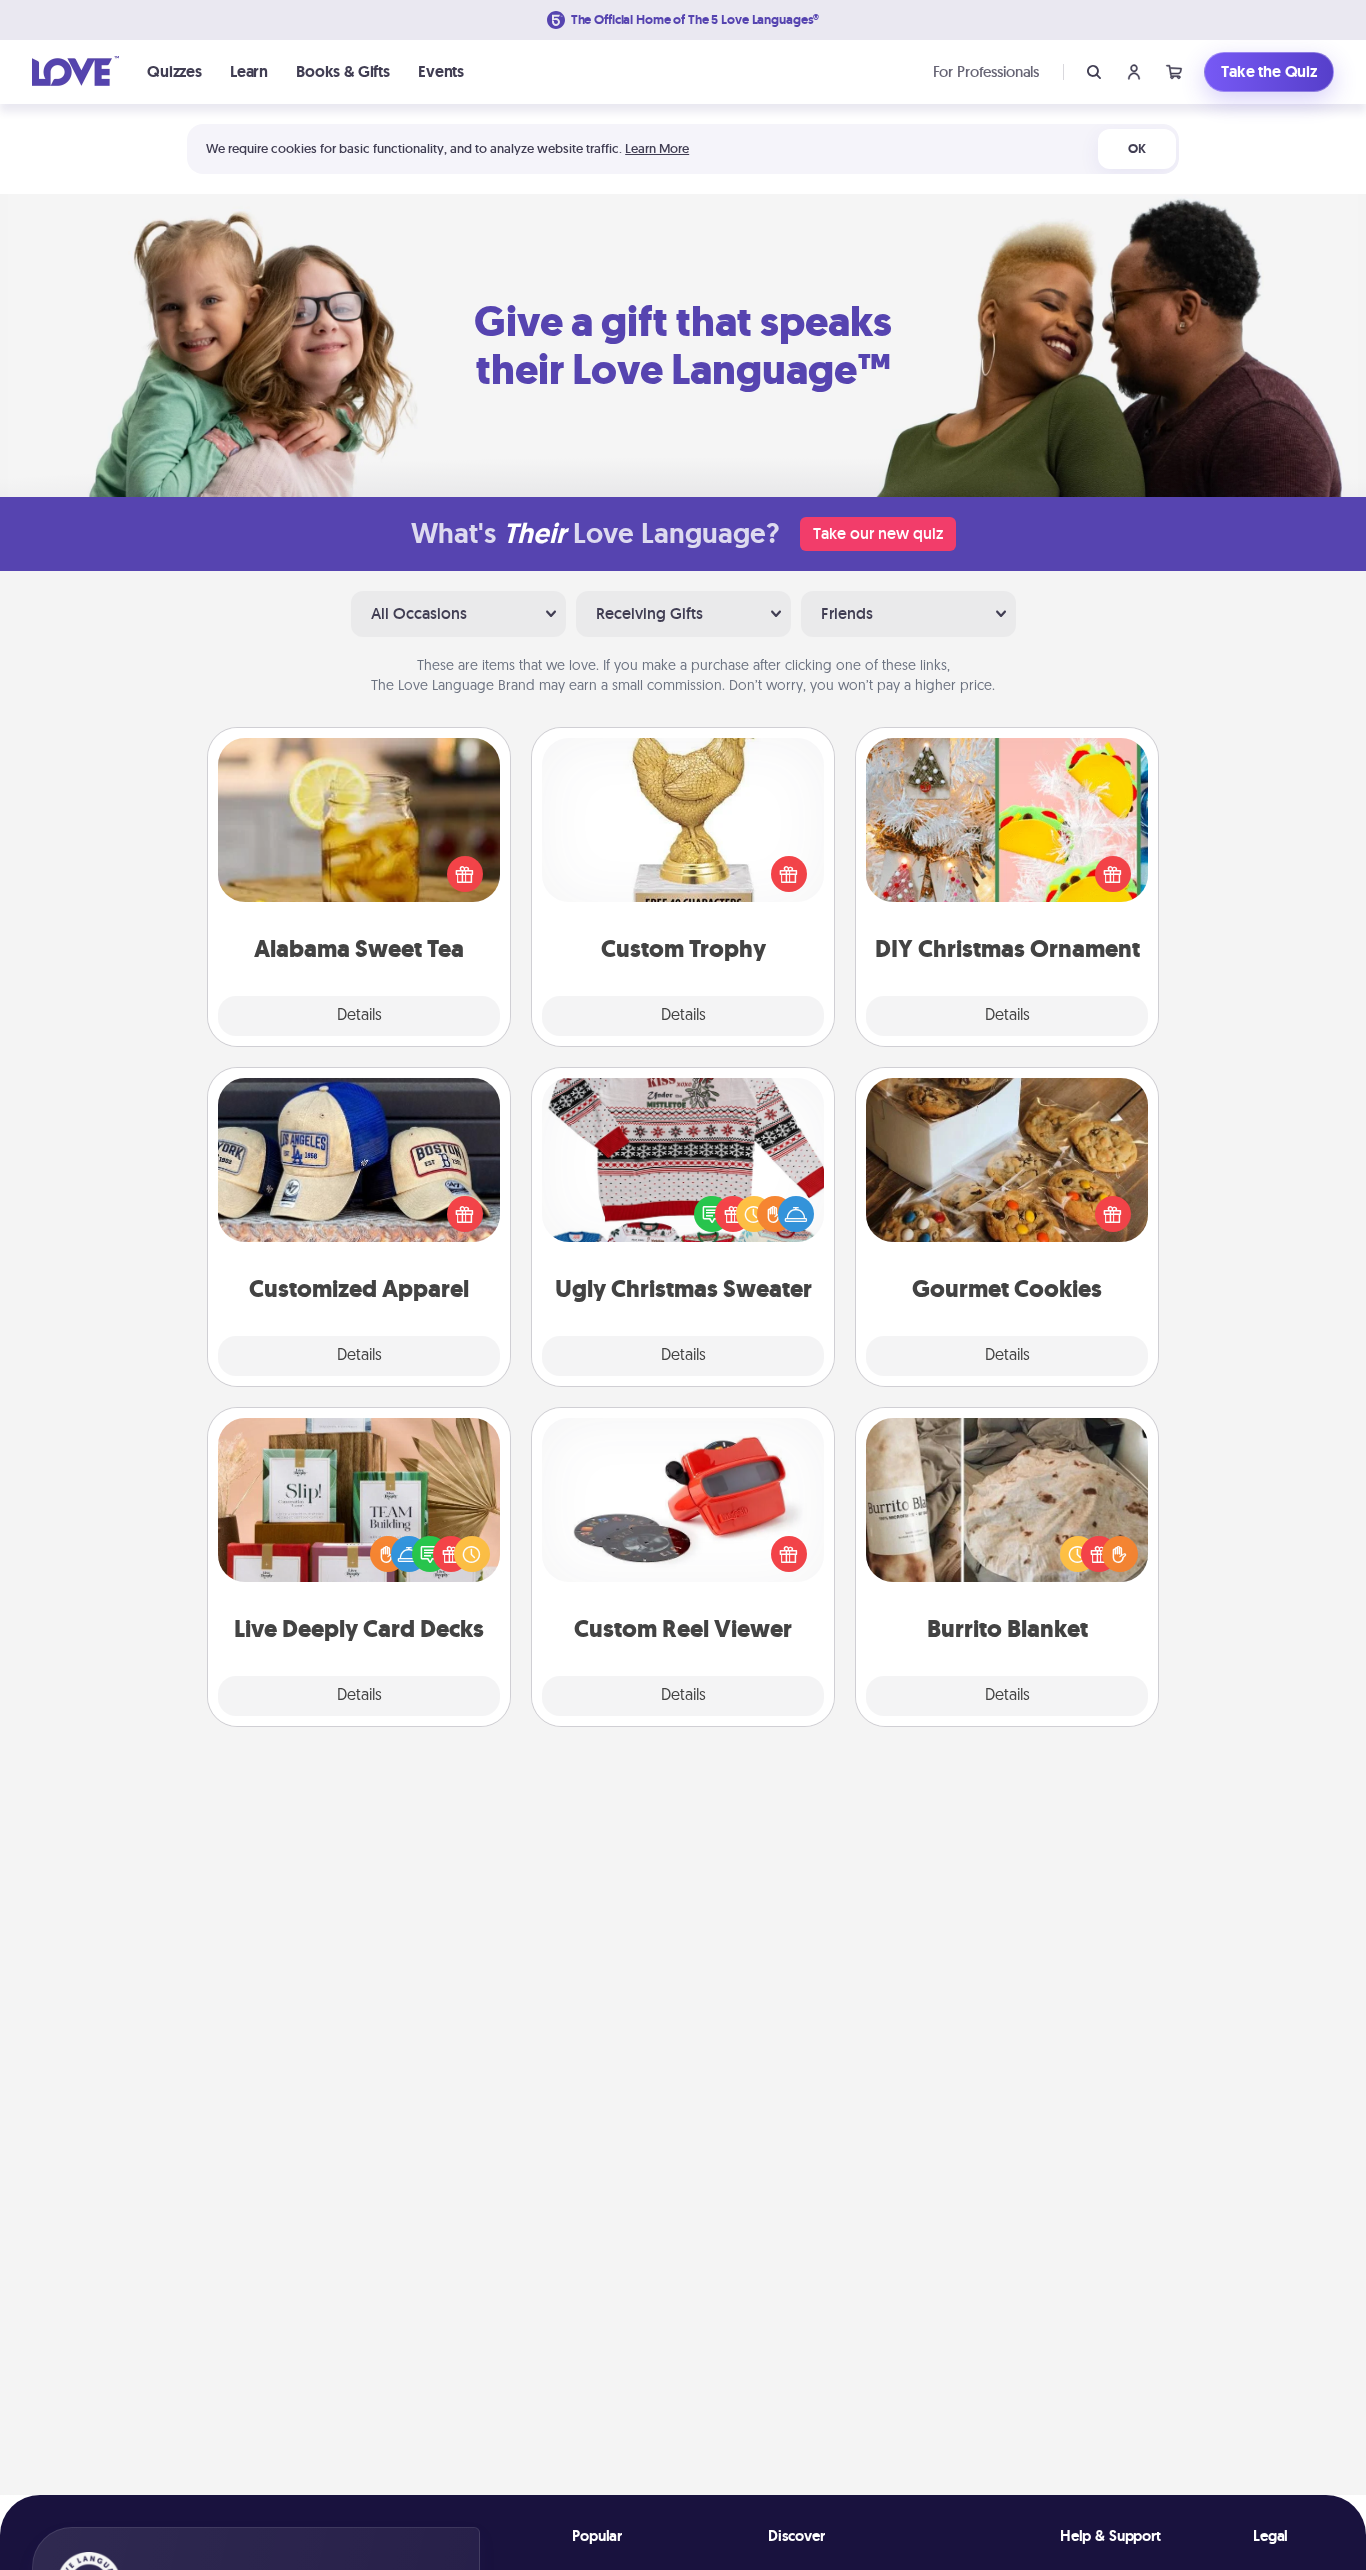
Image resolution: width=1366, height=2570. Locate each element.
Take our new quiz (878, 533)
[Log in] (1134, 72)
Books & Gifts (343, 71)
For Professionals (986, 71)
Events (441, 71)
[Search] (1094, 72)
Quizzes (174, 71)
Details (359, 1016)
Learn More (657, 148)
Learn (249, 71)
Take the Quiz (1269, 71)
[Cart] (1174, 72)
